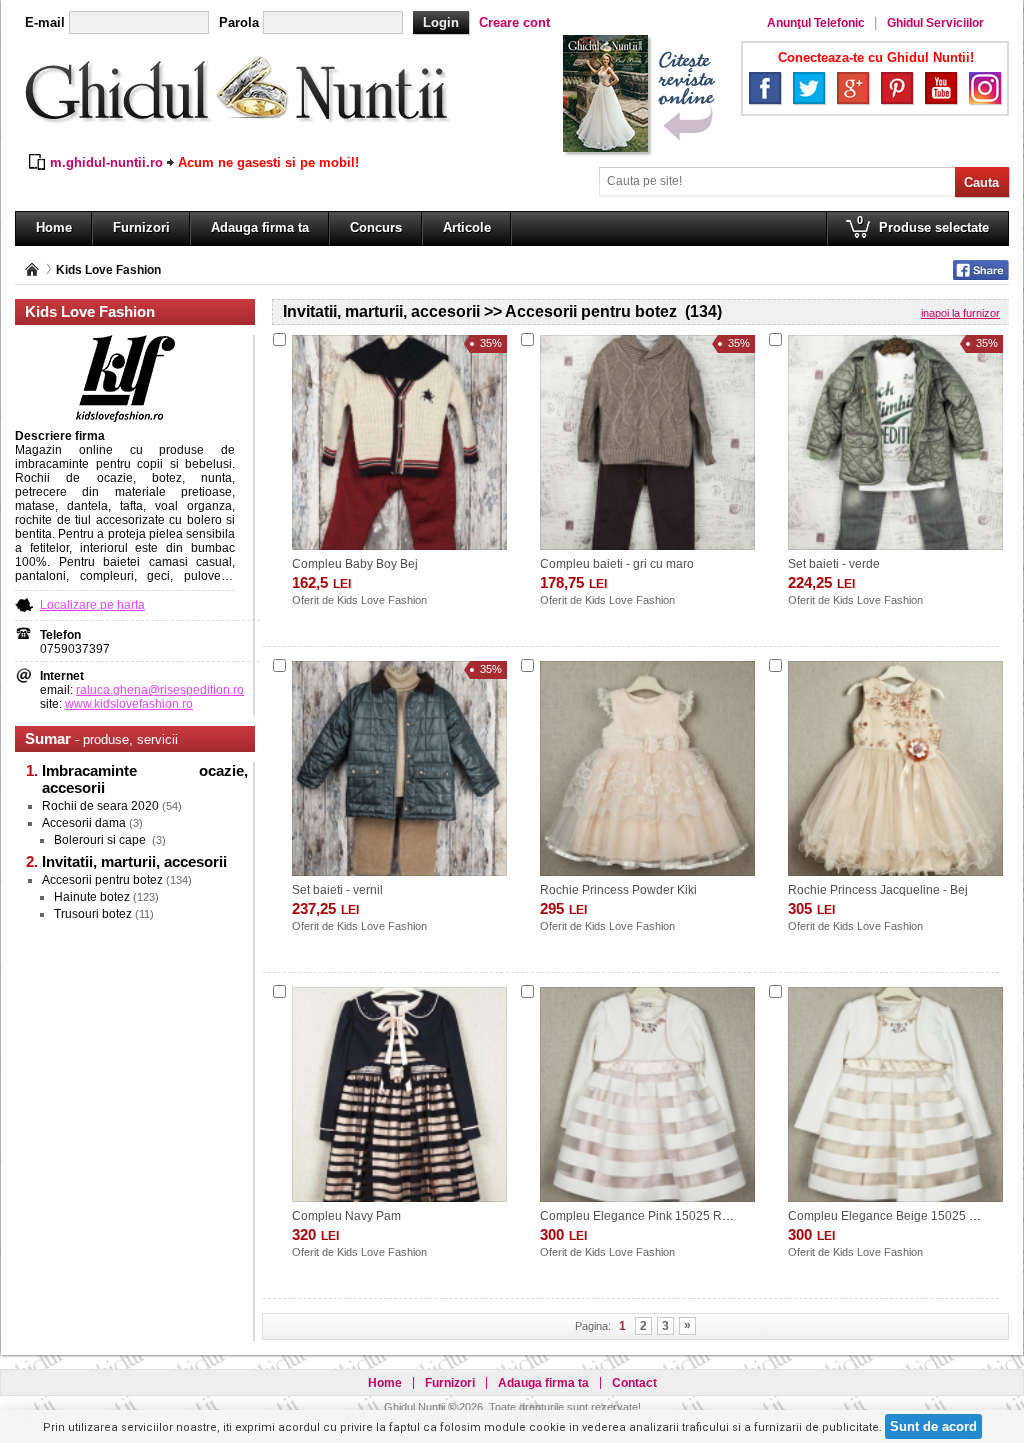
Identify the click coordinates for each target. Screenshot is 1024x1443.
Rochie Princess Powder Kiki (618, 890)
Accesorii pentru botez (102, 880)
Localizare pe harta (92, 605)
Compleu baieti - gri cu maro (617, 564)
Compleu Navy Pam (346, 1216)
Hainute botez (92, 897)
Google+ (853, 88)
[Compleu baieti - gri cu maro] (647, 442)
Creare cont (514, 22)
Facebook (765, 88)
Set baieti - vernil (337, 890)
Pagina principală (32, 269)
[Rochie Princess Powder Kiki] (647, 768)
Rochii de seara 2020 (100, 806)
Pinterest (897, 88)
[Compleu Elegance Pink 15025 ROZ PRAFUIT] (647, 1094)
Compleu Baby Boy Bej (355, 564)
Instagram (985, 88)
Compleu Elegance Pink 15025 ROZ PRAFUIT (666, 1216)
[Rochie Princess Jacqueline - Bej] (895, 768)
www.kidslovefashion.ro (129, 704)
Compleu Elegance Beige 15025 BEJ (889, 1216)
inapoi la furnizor (960, 313)
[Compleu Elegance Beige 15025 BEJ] (895, 1094)
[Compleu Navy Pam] (399, 1094)
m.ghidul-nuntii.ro (106, 162)
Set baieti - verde (834, 564)
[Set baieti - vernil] (399, 768)
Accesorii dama (84, 823)
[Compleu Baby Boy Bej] (399, 442)
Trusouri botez (93, 914)
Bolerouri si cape (101, 840)
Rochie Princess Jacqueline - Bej (878, 890)
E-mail (45, 22)
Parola (239, 22)
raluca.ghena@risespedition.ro (160, 690)
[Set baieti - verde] (895, 442)
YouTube (941, 88)
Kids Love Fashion (108, 270)
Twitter (809, 88)
